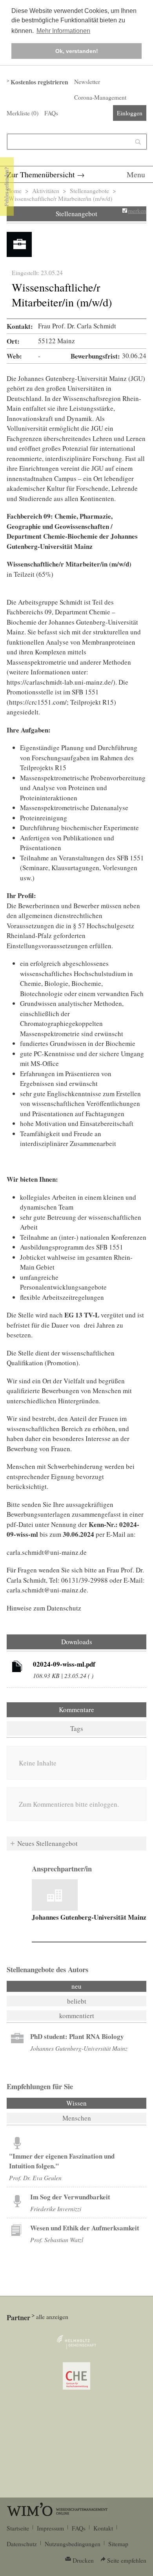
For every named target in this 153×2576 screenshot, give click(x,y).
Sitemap (118, 2544)
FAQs (51, 113)
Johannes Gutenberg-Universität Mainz (89, 1917)
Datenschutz (22, 2544)
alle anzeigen (52, 2317)
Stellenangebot (76, 214)
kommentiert (77, 2016)
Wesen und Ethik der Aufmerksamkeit (85, 2228)
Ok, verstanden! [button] (77, 51)
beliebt (77, 2001)
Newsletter (87, 82)
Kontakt (103, 2528)
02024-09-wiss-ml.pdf (64, 1664)
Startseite (18, 2528)
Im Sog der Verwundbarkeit (70, 2197)
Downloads (77, 1642)
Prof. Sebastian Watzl (57, 2240)
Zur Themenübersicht (41, 174)
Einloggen (130, 113)
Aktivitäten (46, 191)
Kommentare (76, 1710)
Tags (77, 1728)
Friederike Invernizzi (56, 2209)
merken (137, 211)
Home (14, 191)
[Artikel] (17, 1668)
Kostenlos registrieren (39, 82)
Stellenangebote (89, 191)
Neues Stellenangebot (47, 1843)
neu (76, 1986)
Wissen (98, 2103)
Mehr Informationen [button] (63, 31)
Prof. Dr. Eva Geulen (35, 2178)
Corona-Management (100, 97)
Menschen (77, 2118)
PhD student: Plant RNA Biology (77, 2036)
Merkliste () (23, 113)
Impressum (50, 2528)
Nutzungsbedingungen (73, 2544)
